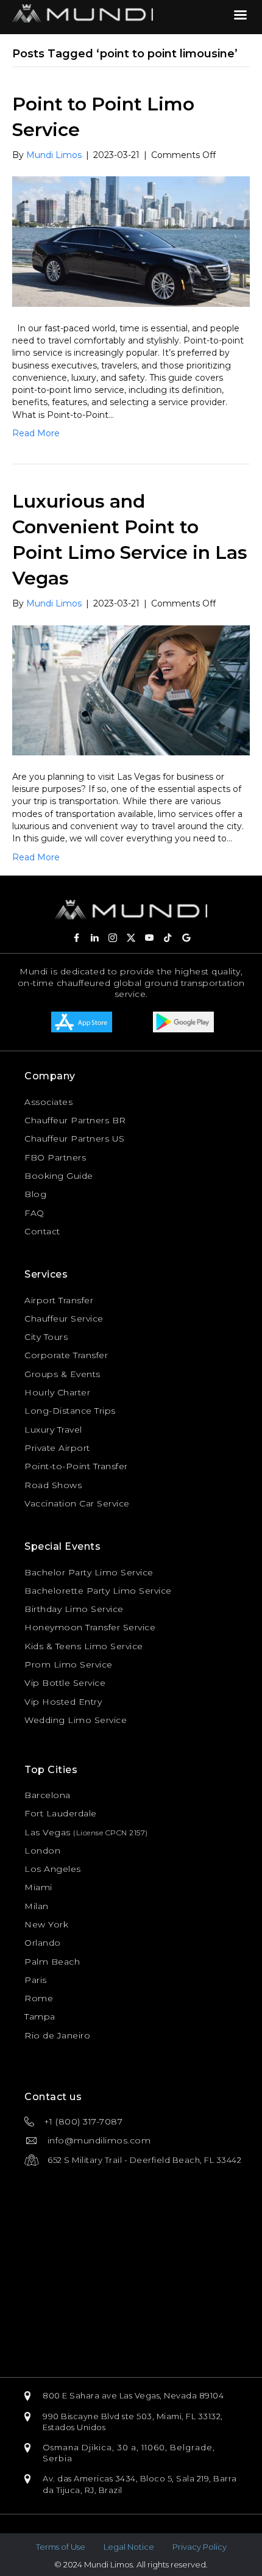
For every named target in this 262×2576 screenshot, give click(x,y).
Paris (36, 1980)
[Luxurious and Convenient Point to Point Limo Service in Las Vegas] (131, 689)
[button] (76, 938)
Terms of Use (61, 2547)
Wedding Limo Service (76, 1720)
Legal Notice (129, 2547)
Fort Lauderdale (61, 1813)
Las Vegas (48, 1832)
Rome (39, 1998)
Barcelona (48, 1795)
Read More (36, 433)
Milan (37, 1906)
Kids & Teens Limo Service (84, 1646)
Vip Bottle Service (65, 1683)
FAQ (34, 1213)
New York (46, 1924)
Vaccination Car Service (77, 1503)
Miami (38, 1887)
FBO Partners (55, 1157)
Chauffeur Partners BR (75, 1120)
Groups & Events (62, 1374)
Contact (42, 1231)
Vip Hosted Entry (63, 1702)
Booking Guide (59, 1176)
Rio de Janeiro (57, 2035)
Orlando (43, 1943)
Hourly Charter (57, 1392)
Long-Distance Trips (70, 1411)
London (42, 1851)
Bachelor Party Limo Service (89, 1572)
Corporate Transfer (66, 1355)
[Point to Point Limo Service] (131, 241)
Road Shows (53, 1485)
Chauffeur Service (64, 1319)
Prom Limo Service (69, 1664)
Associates (48, 1102)
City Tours (46, 1337)
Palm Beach (52, 1962)
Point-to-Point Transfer (76, 1466)
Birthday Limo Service (74, 1609)
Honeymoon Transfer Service (90, 1627)
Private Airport (57, 1448)
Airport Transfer (59, 1300)
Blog (35, 1194)
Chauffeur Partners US (75, 1139)
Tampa (40, 2017)
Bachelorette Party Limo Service (98, 1591)
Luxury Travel (53, 1430)
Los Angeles (53, 1869)
